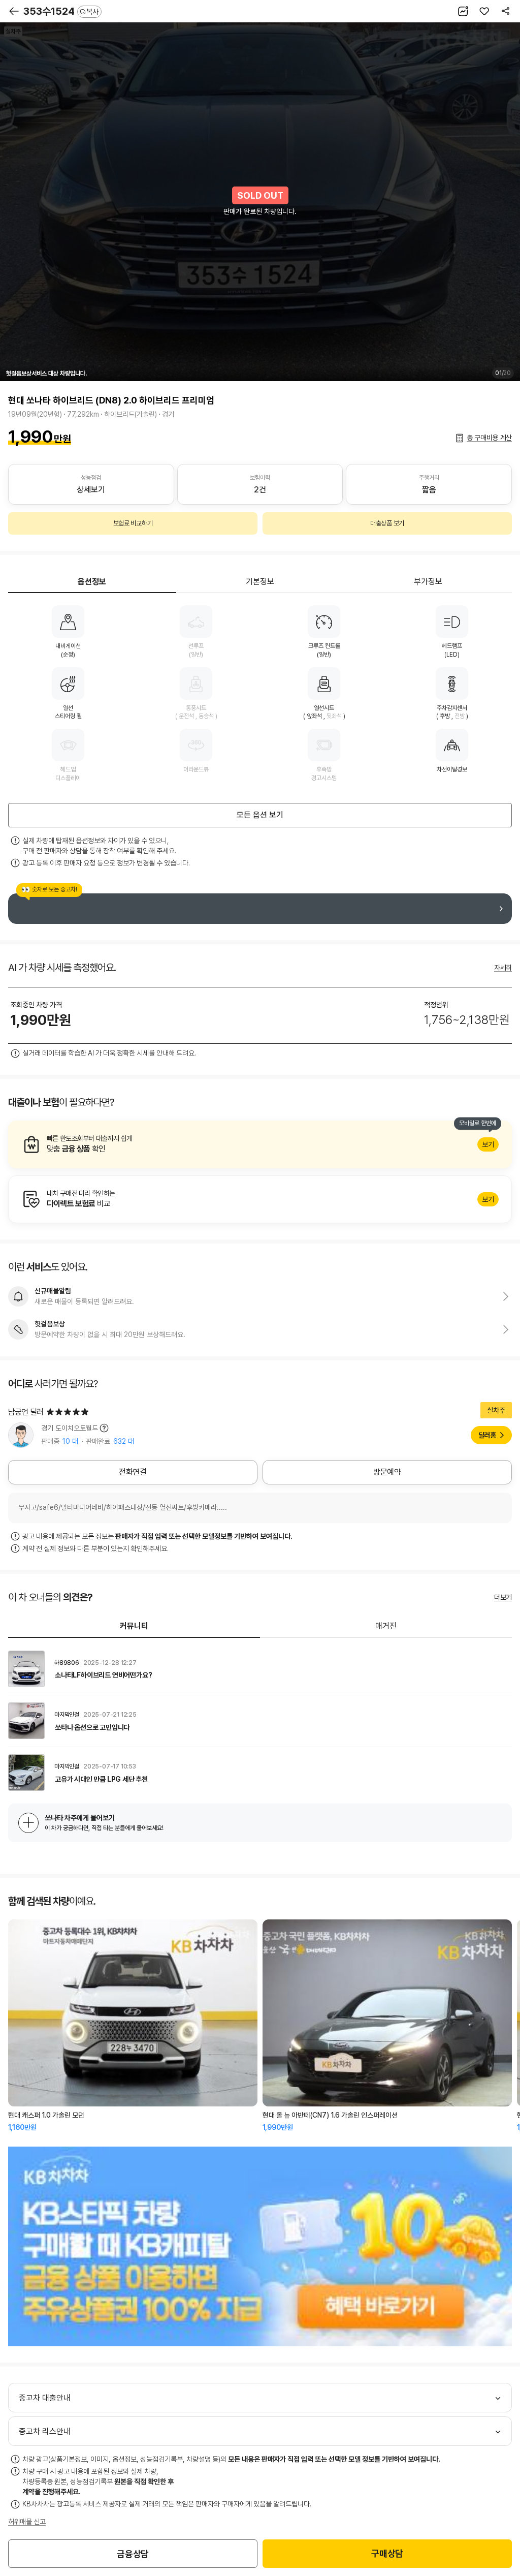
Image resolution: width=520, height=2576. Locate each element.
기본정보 (260, 582)
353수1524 (61, 11)
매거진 (386, 1626)
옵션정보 (92, 582)
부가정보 (428, 582)
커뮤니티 (134, 1626)
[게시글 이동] (260, 1669)
